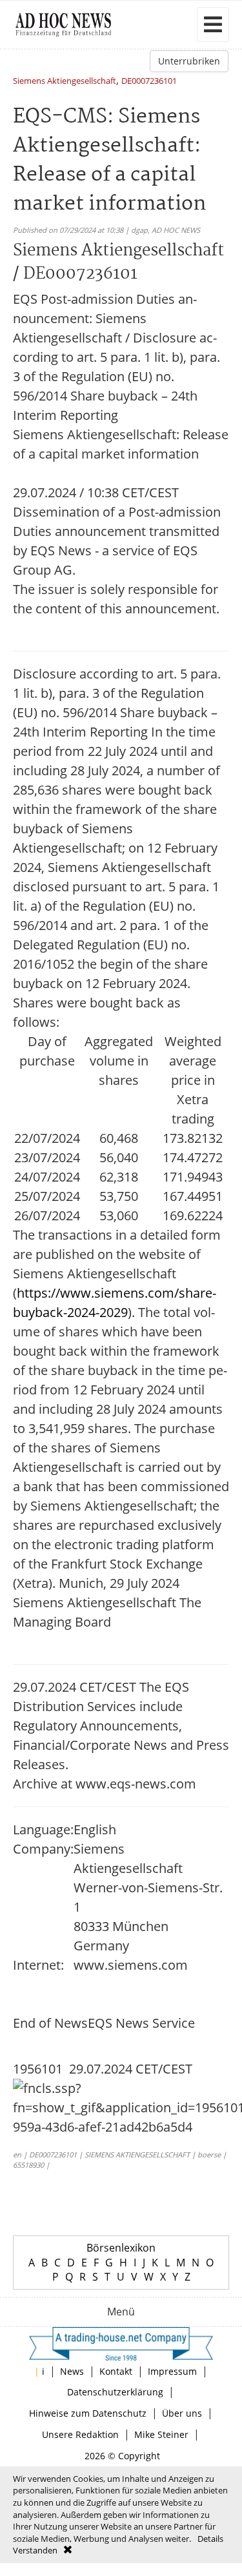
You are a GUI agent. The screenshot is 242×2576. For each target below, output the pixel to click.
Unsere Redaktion (80, 2434)
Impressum (172, 2371)
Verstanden (35, 2550)
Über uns (182, 2413)
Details (210, 2539)
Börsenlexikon (121, 2248)
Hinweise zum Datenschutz (88, 2413)
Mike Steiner (161, 2434)
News (72, 2371)
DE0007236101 (149, 82)
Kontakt (116, 2371)
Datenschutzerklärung (115, 2392)
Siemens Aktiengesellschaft (65, 82)
